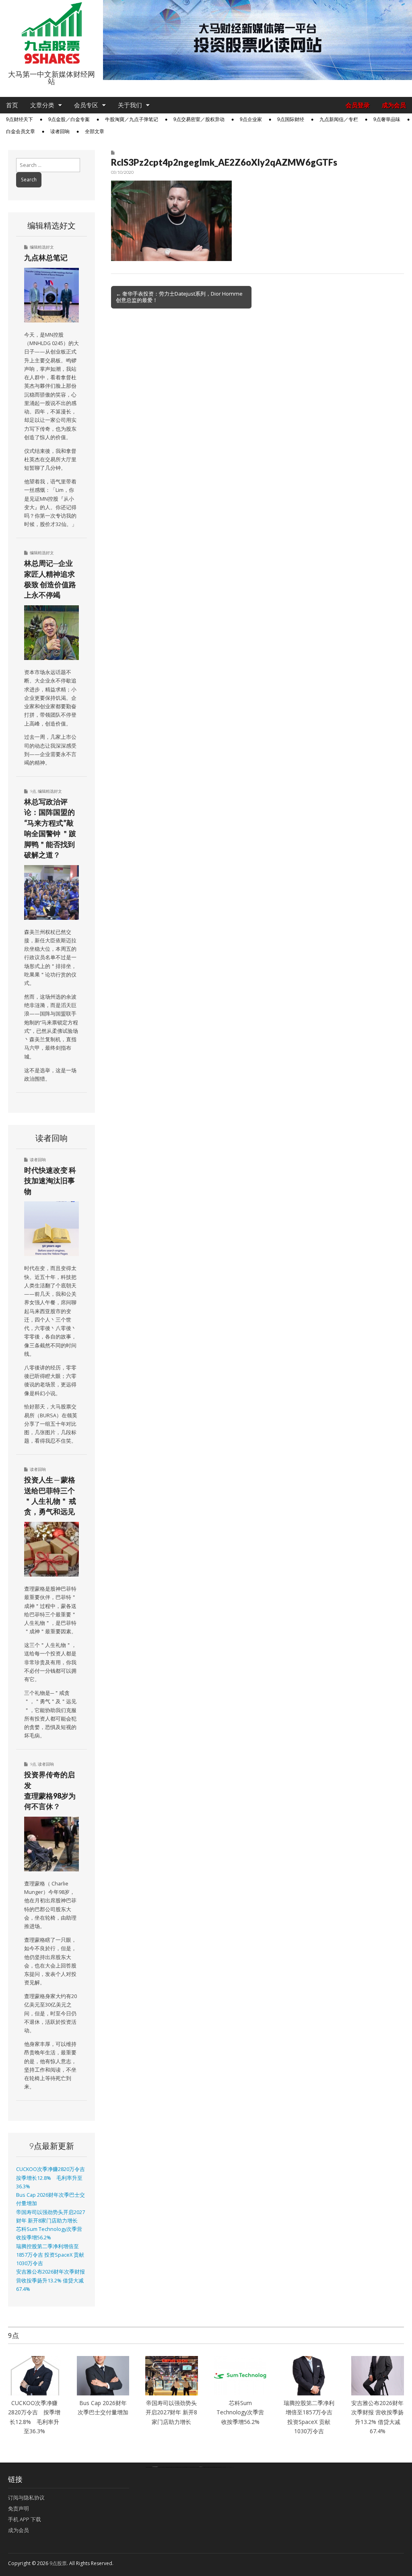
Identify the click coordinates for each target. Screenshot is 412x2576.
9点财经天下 (20, 119)
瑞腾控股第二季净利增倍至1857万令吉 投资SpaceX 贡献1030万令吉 (50, 2255)
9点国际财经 (291, 119)
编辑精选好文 (42, 247)
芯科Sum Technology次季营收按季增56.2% (241, 2412)
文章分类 (42, 105)
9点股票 (58, 2563)
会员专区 (86, 105)
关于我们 (130, 105)
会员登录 (358, 105)
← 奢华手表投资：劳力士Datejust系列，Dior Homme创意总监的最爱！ (179, 297)
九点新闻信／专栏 (339, 119)
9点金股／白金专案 (69, 119)
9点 (33, 791)
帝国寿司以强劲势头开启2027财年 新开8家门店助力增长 (171, 2412)
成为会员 (394, 105)
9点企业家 (251, 119)
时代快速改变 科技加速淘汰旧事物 (50, 1181)
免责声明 (19, 2508)
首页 (12, 105)
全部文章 (95, 132)
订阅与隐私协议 (26, 2498)
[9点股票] (51, 33)
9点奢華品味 (387, 119)
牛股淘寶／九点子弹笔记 (132, 119)
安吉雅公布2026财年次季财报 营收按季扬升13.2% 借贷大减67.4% (50, 2280)
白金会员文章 (21, 132)
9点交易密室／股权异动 (199, 119)
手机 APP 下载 (25, 2519)
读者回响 (60, 132)
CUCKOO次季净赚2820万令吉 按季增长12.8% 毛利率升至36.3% (53, 2178)
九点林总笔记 (46, 257)
